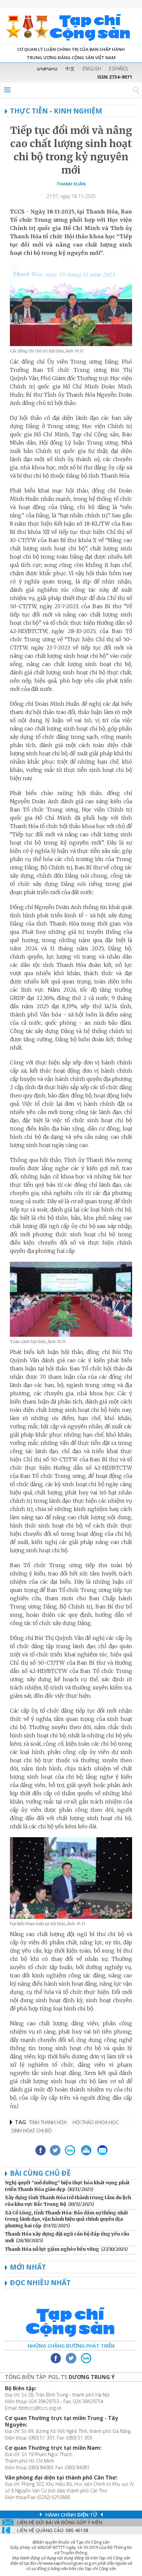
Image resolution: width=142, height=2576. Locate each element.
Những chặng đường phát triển (71, 2346)
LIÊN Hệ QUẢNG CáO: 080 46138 (53, 2530)
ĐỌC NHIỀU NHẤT (40, 2282)
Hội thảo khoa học (96, 2122)
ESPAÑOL (119, 69)
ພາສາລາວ (47, 69)
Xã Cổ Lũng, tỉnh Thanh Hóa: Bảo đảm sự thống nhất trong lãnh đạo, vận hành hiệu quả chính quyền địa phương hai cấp (67, 2219)
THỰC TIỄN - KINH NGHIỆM (56, 111)
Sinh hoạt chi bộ (32, 2131)
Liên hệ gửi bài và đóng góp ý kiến (59, 2522)
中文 (70, 69)
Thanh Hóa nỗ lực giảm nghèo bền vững (52, 2249)
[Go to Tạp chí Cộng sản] (71, 26)
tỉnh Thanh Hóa (48, 2122)
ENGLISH (92, 69)
